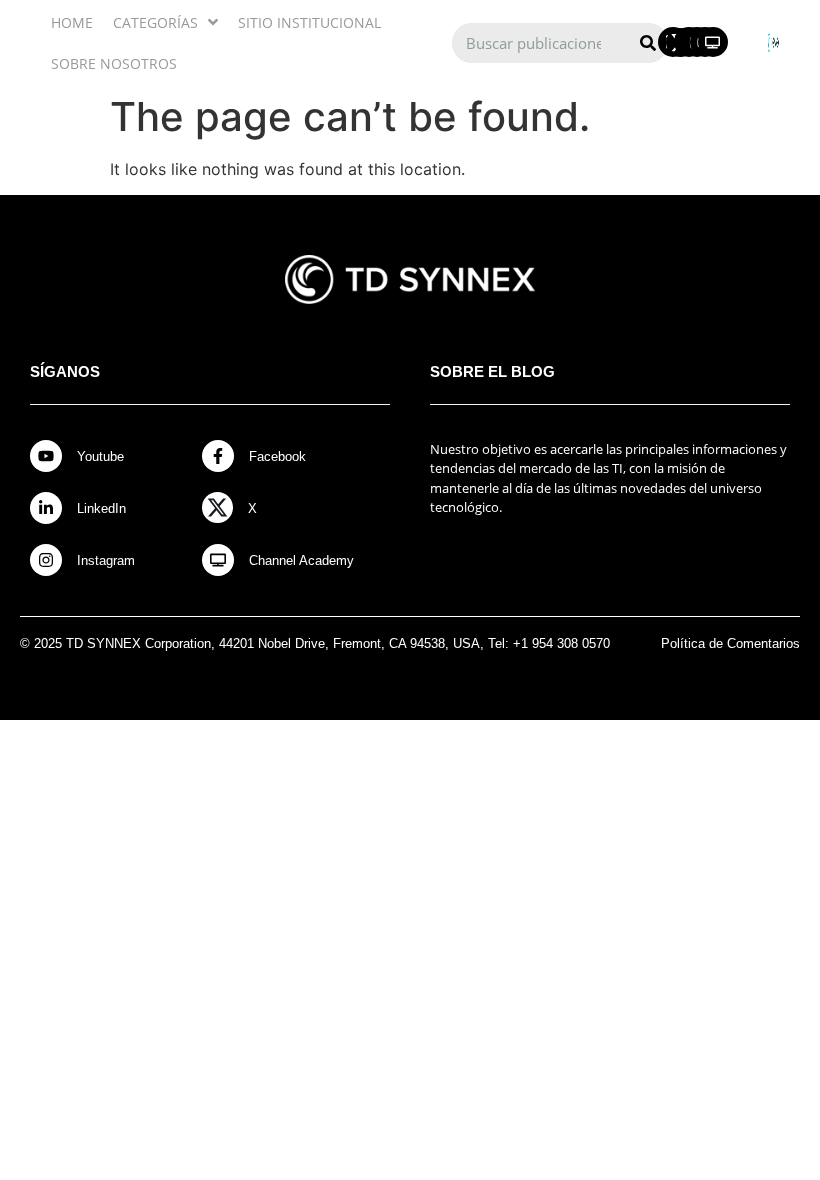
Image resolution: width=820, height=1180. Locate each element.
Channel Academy (301, 560)
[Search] (648, 43)
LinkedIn (101, 508)
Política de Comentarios (730, 643)
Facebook (277, 456)
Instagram (106, 560)
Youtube (100, 456)
